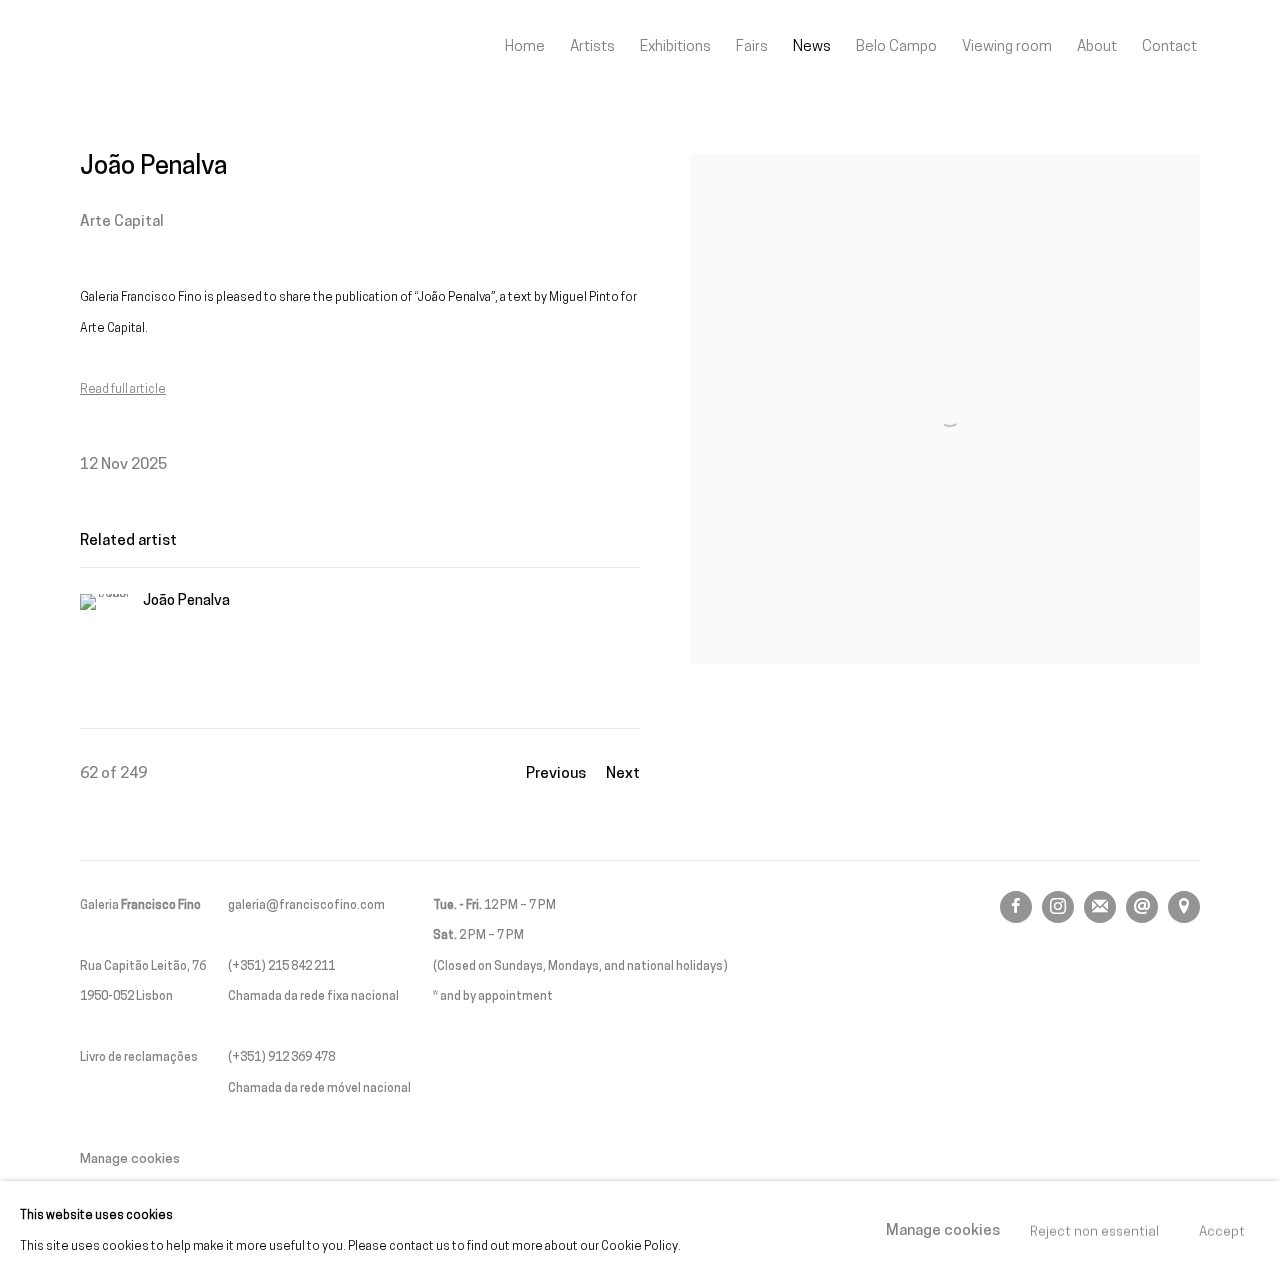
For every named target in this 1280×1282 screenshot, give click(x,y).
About (1097, 47)
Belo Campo (896, 47)
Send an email (1142, 907)
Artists (592, 47)
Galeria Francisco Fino (190, 47)
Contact (1169, 47)
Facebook (1016, 907)
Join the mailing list (1100, 907)
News (812, 47)
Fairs (752, 47)
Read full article (123, 390)
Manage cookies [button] (130, 1159)
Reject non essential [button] (1094, 1231)
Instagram (1058, 907)
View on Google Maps (1184, 907)
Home (525, 47)
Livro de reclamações (139, 1058)
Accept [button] (1222, 1231)
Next (623, 774)
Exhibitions (675, 47)
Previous (556, 774)
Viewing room (1007, 47)
